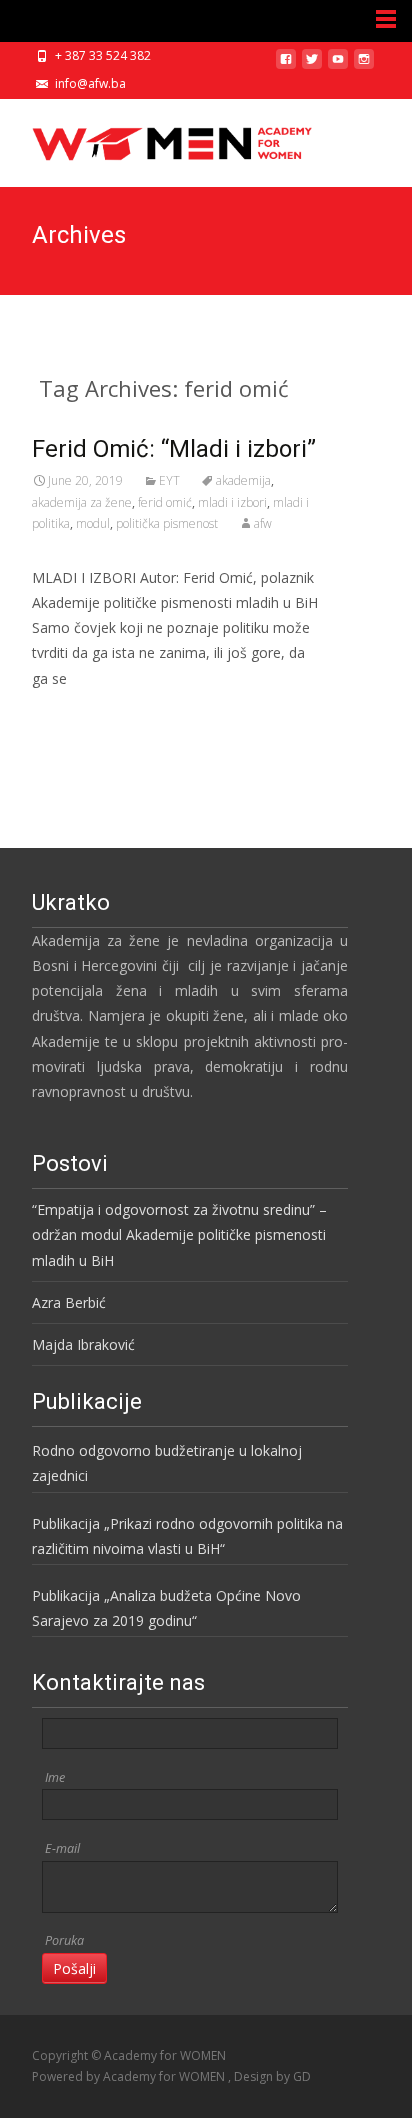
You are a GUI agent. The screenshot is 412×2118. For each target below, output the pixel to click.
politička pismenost (167, 523)
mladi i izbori (232, 502)
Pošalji (74, 1968)
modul (93, 523)
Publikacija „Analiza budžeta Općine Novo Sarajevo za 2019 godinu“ (166, 1608)
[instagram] (364, 66)
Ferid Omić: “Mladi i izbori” (174, 449)
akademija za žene (82, 502)
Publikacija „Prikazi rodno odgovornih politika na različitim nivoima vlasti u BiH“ (187, 1536)
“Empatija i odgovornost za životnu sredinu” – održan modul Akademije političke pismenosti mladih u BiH (179, 1234)
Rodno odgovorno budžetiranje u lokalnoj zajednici (167, 1463)
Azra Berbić (69, 1302)
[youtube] (338, 66)
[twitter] (312, 66)
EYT (169, 480)
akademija (243, 480)
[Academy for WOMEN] (156, 139)
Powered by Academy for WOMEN (130, 2076)
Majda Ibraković (83, 1344)
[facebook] (286, 66)
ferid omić (165, 502)
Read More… (76, 715)
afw (263, 523)
